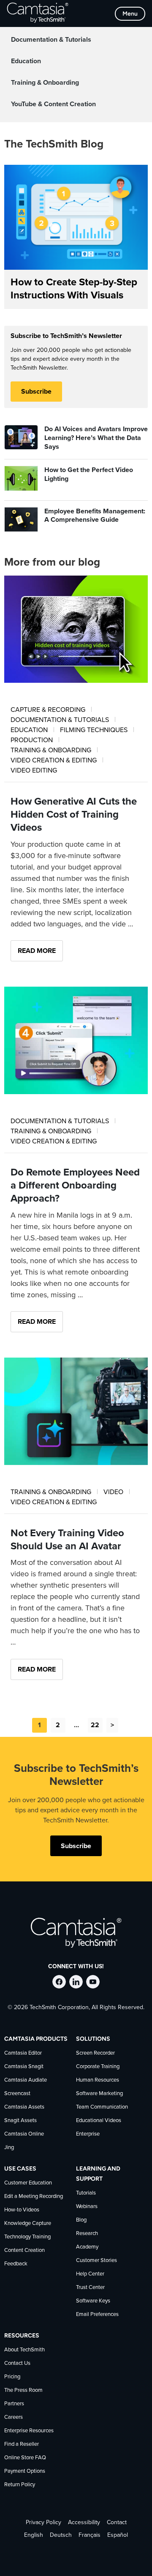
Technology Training (27, 2237)
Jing (9, 2148)
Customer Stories (96, 2261)
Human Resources (98, 2080)
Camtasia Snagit (24, 2067)
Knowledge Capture (28, 2223)
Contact (117, 2522)
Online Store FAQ (25, 2458)
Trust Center (90, 2288)
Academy (87, 2247)
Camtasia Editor (23, 2053)
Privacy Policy (43, 2522)
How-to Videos (22, 2210)
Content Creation (24, 2250)
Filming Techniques (95, 730)
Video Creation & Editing (54, 760)
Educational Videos (99, 2121)
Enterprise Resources (29, 2431)
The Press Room (23, 2390)
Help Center (90, 2274)
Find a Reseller (22, 2444)
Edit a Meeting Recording (34, 2196)
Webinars (87, 2207)
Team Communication (102, 2107)
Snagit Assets (20, 2121)
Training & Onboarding (45, 83)
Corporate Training (98, 2067)
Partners (14, 2404)
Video (114, 1492)
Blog (81, 2220)
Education (26, 61)
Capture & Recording (49, 710)
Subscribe (36, 392)
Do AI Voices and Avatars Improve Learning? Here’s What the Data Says (96, 438)
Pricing (12, 2377)
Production (33, 740)
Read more (37, 951)
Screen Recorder (95, 2053)
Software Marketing (99, 2094)
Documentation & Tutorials (51, 40)
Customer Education (28, 2183)
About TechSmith (24, 2350)
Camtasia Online (24, 2134)
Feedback (16, 2264)
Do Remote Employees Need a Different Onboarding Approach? (75, 1186)
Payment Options (25, 2471)
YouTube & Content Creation (53, 104)
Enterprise (88, 2134)
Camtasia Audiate (26, 2080)
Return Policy (20, 2485)
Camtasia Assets (24, 2107)
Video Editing (34, 770)
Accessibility (84, 2522)
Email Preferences (97, 2314)
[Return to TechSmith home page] (38, 13)
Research (87, 2234)
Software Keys (93, 2301)
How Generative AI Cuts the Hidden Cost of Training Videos (74, 815)
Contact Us (17, 2363)
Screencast (17, 2094)
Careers (14, 2417)
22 (95, 1725)
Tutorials (86, 2193)
